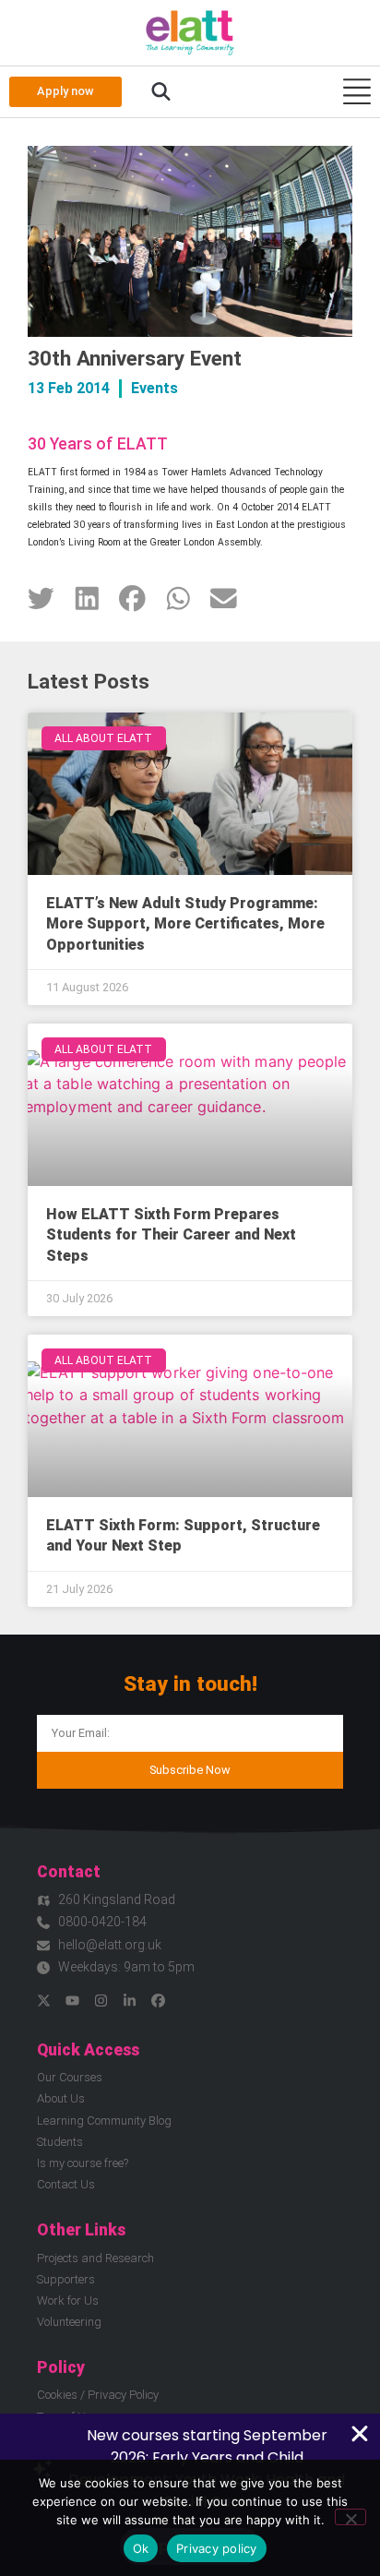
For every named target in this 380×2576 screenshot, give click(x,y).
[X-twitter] (44, 2001)
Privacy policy (217, 2548)
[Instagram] (101, 2001)
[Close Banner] (360, 2434)
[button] (161, 92)
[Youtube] (72, 2001)
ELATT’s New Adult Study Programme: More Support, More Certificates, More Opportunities (185, 924)
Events (154, 388)
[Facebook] (158, 2001)
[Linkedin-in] (130, 2001)
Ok (141, 2548)
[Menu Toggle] (357, 91)
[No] (350, 2517)
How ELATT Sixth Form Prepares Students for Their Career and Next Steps (171, 1235)
